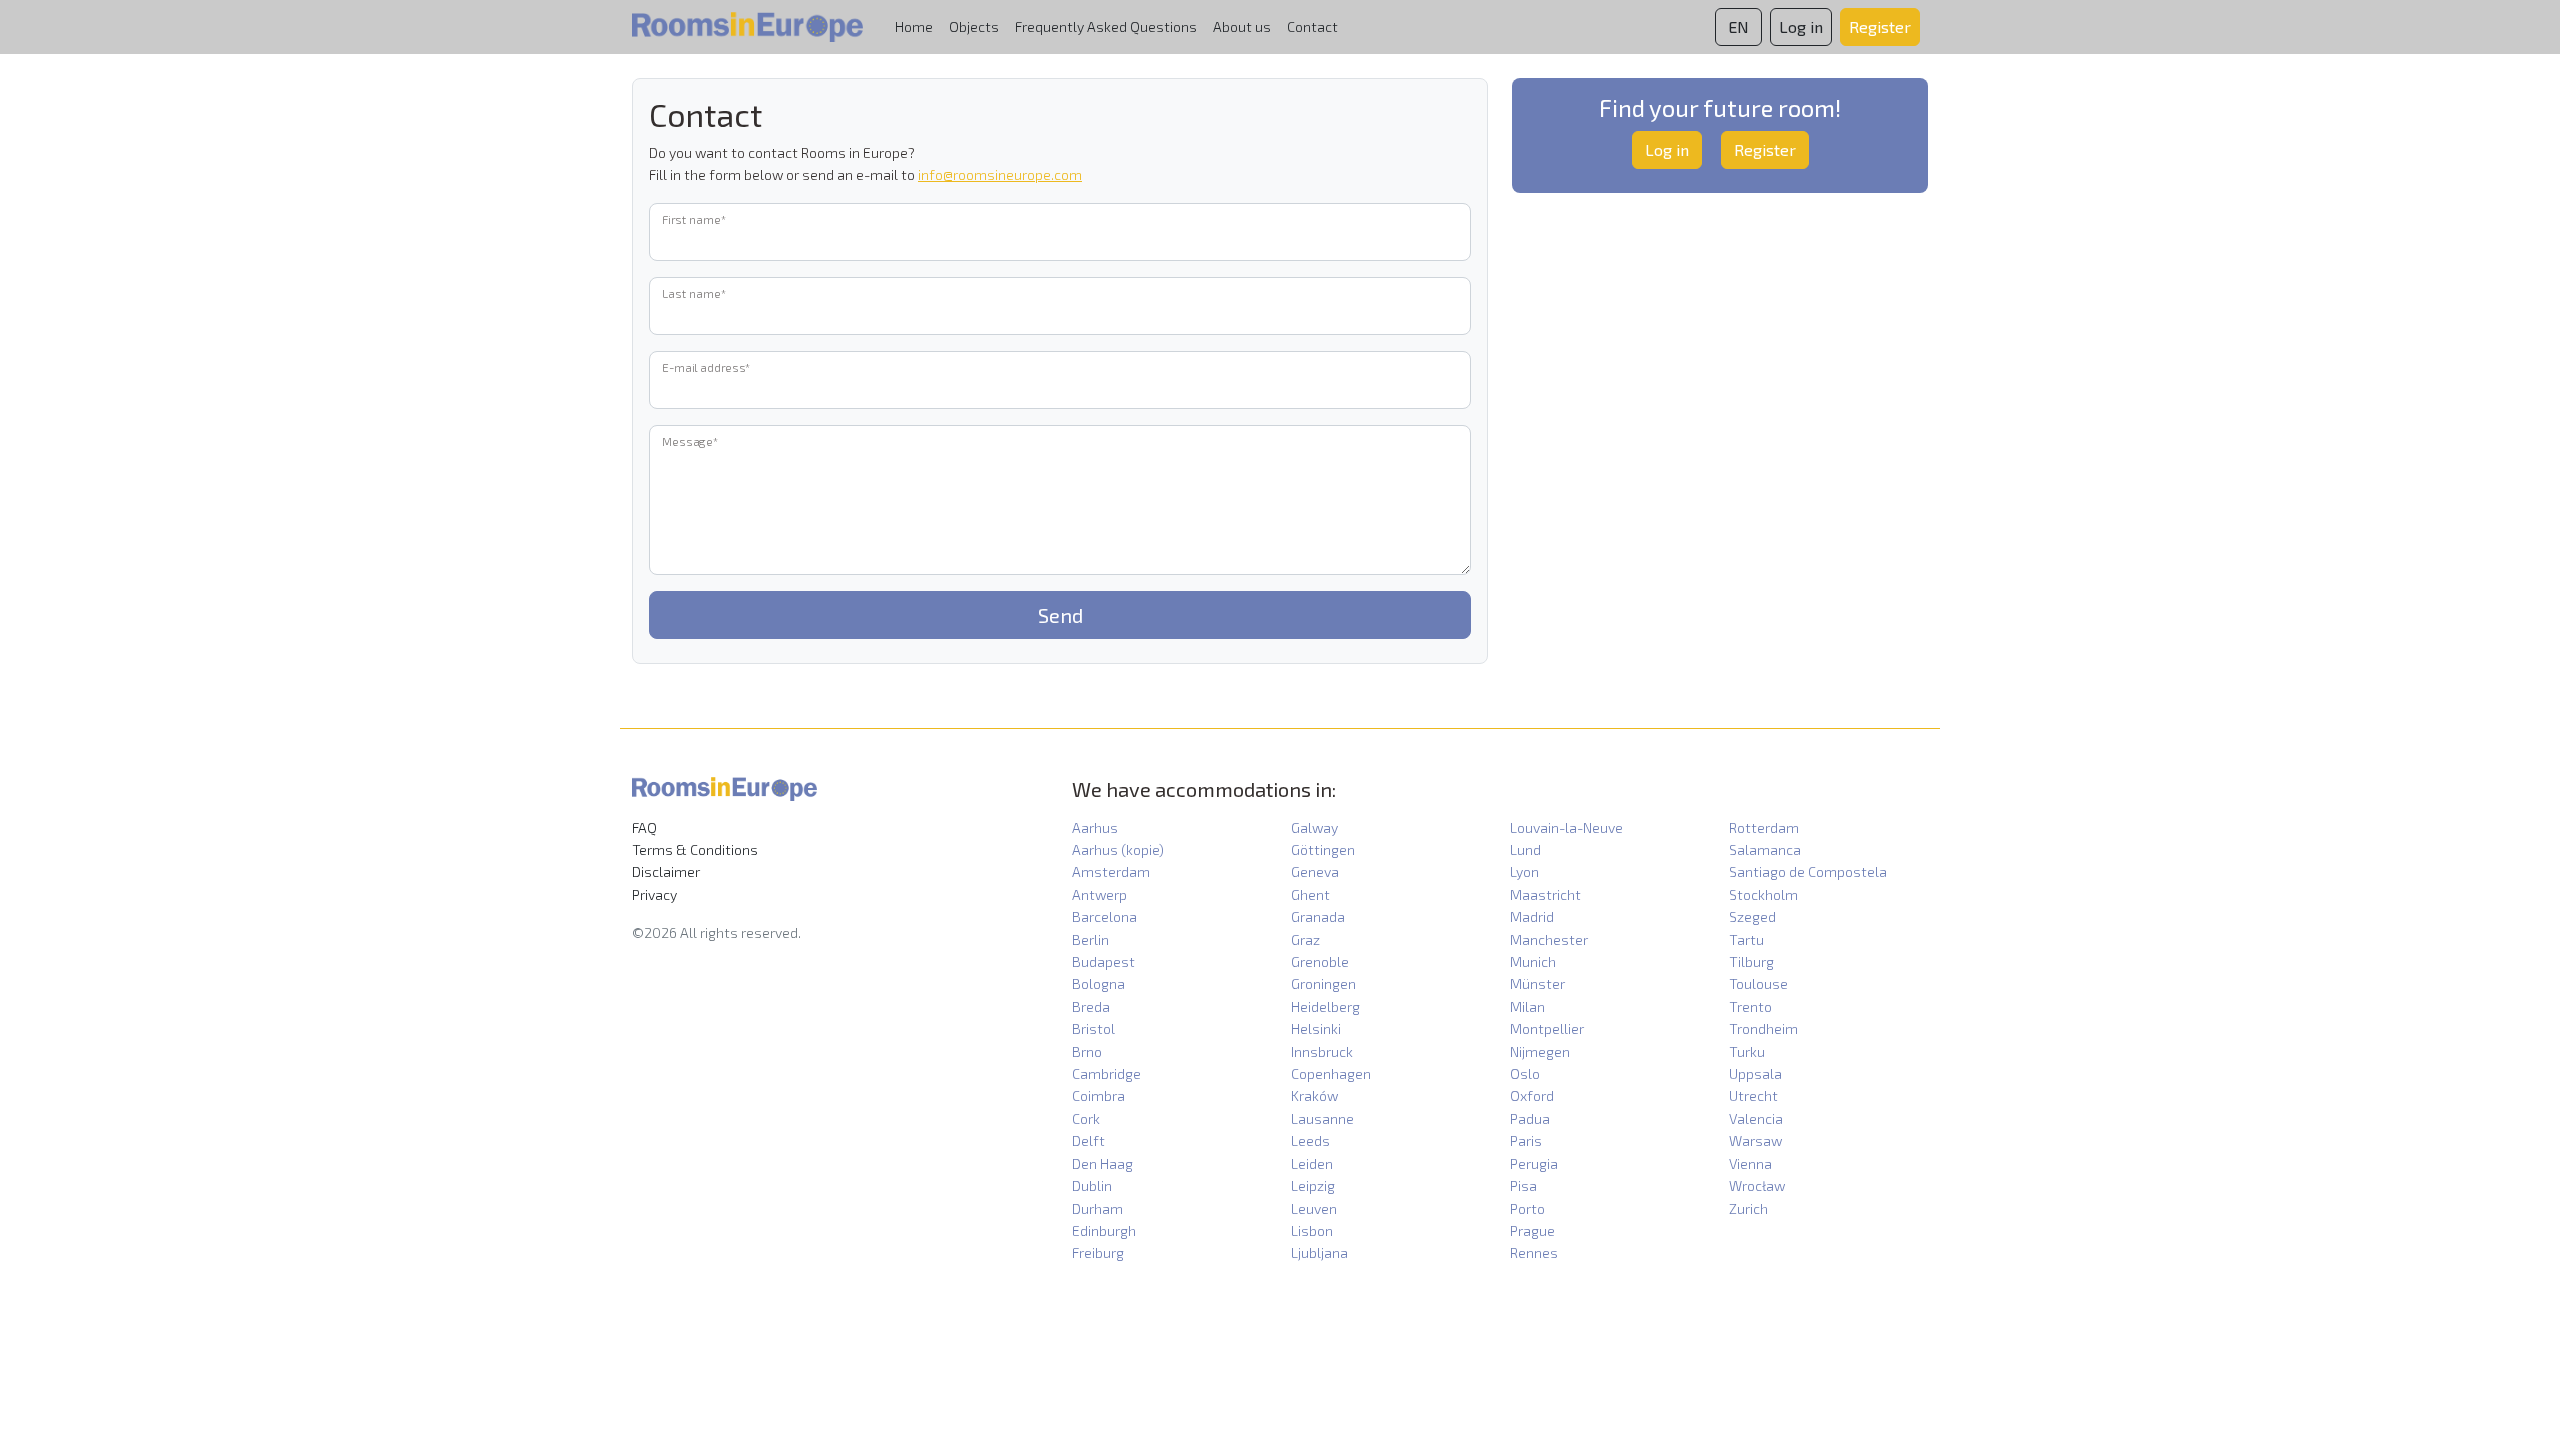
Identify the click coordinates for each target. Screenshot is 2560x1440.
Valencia (1756, 1118)
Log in (1667, 149)
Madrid (1532, 916)
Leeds (1310, 1140)
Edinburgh (1104, 1230)
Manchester (1549, 939)
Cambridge (1106, 1073)
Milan (1527, 1006)
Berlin (1090, 939)
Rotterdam (1764, 827)
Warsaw (1755, 1140)
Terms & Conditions (695, 849)
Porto (1527, 1208)
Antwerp (1099, 894)
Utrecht (1753, 1095)
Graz (1305, 939)
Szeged (1752, 916)
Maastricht (1545, 894)
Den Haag (1102, 1163)
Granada (1318, 916)
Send (1060, 615)
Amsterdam (1111, 871)
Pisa (1523, 1185)
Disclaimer (666, 871)
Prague (1532, 1230)
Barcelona (1104, 916)
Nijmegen (1540, 1051)
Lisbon (1312, 1230)
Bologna (1098, 983)
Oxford (1532, 1095)
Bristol (1093, 1028)
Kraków (1314, 1095)
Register (1765, 149)
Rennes (1534, 1252)
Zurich (1748, 1208)
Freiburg (1098, 1252)
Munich (1533, 961)
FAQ (644, 827)
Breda (1091, 1006)
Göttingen (1323, 849)
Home (914, 26)
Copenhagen (1331, 1073)
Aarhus (1095, 827)
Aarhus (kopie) (1118, 849)
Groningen (1323, 983)
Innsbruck (1322, 1051)
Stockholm (1763, 894)
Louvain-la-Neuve (1566, 827)
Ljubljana (1319, 1252)
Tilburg (1751, 961)
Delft (1088, 1140)
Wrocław (1757, 1185)
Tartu (1746, 939)
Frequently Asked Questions (1106, 26)
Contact (1312, 26)
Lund (1525, 849)
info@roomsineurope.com (1000, 174)
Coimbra (1098, 1095)
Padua (1530, 1118)
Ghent (1310, 894)
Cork (1086, 1118)
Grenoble (1320, 961)
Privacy (654, 894)
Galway (1314, 827)
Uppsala (1755, 1073)
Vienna (1750, 1163)
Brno (1087, 1051)
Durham (1097, 1208)
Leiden (1312, 1163)
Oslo (1525, 1073)
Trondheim (1763, 1028)
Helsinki (1316, 1028)
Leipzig (1313, 1185)
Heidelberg (1325, 1006)
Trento (1750, 1006)
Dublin (1092, 1185)
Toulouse (1758, 983)
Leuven (1314, 1208)
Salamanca (1765, 849)
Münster (1537, 983)
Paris (1526, 1140)
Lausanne (1322, 1118)
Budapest (1103, 961)
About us (1242, 26)
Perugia (1534, 1163)
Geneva (1315, 871)
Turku (1747, 1051)
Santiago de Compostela (1808, 871)
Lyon (1524, 871)
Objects (974, 26)
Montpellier (1547, 1028)
